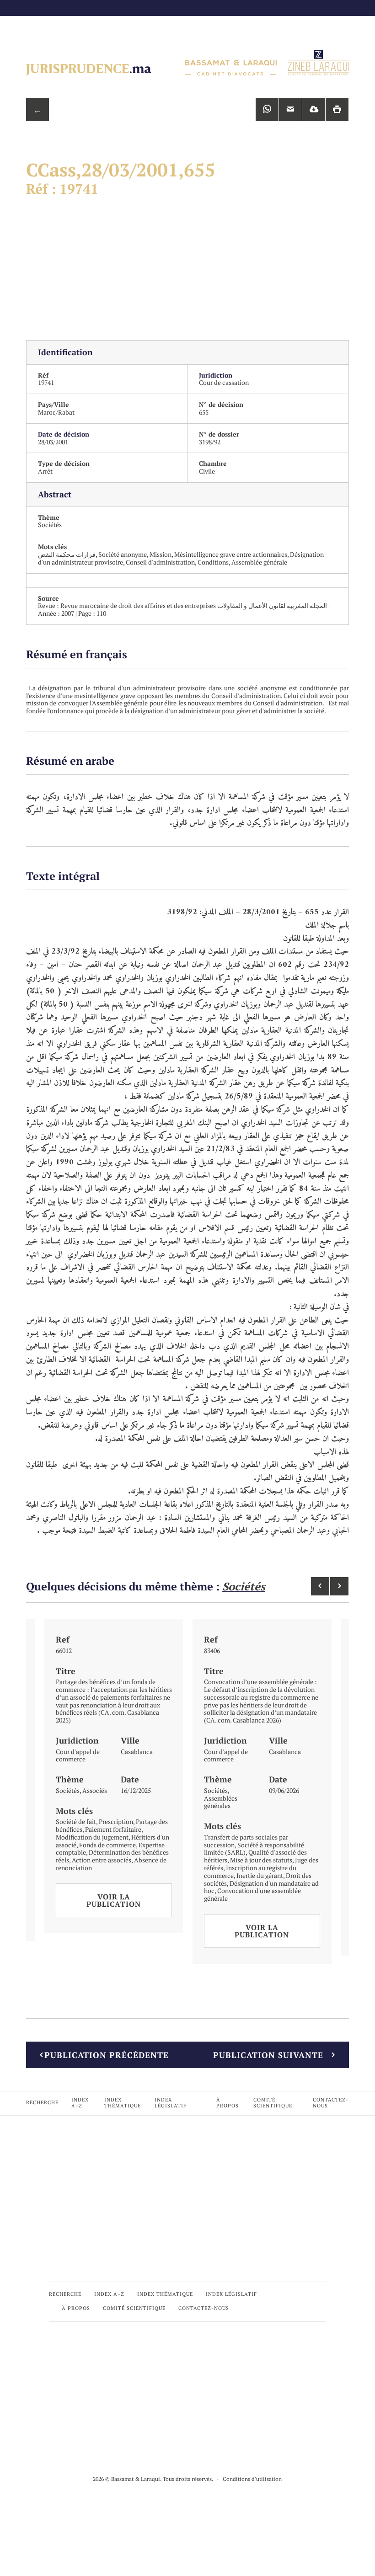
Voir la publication (114, 1900)
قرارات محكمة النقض (67, 554)
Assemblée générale (259, 562)
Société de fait (76, 1821)
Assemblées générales (221, 1802)
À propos (228, 2103)
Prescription (116, 1821)
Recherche (42, 2102)
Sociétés (50, 525)
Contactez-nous (331, 2103)
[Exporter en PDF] (314, 110)
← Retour (37, 113)
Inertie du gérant (260, 1875)
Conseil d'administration (160, 562)
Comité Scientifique (273, 2103)
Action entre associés (102, 1860)
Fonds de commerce (107, 1845)
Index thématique (123, 2103)
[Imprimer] (337, 110)
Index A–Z (80, 2103)
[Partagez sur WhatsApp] (267, 110)
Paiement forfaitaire (113, 1829)
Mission (161, 554)
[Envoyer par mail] (290, 110)
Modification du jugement (92, 1837)
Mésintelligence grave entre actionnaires (231, 554)
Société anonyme (123, 554)
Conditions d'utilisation (252, 2479)
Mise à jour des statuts (261, 1860)
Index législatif (171, 2103)
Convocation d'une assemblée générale (252, 1894)
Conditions (213, 562)
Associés (95, 1790)
